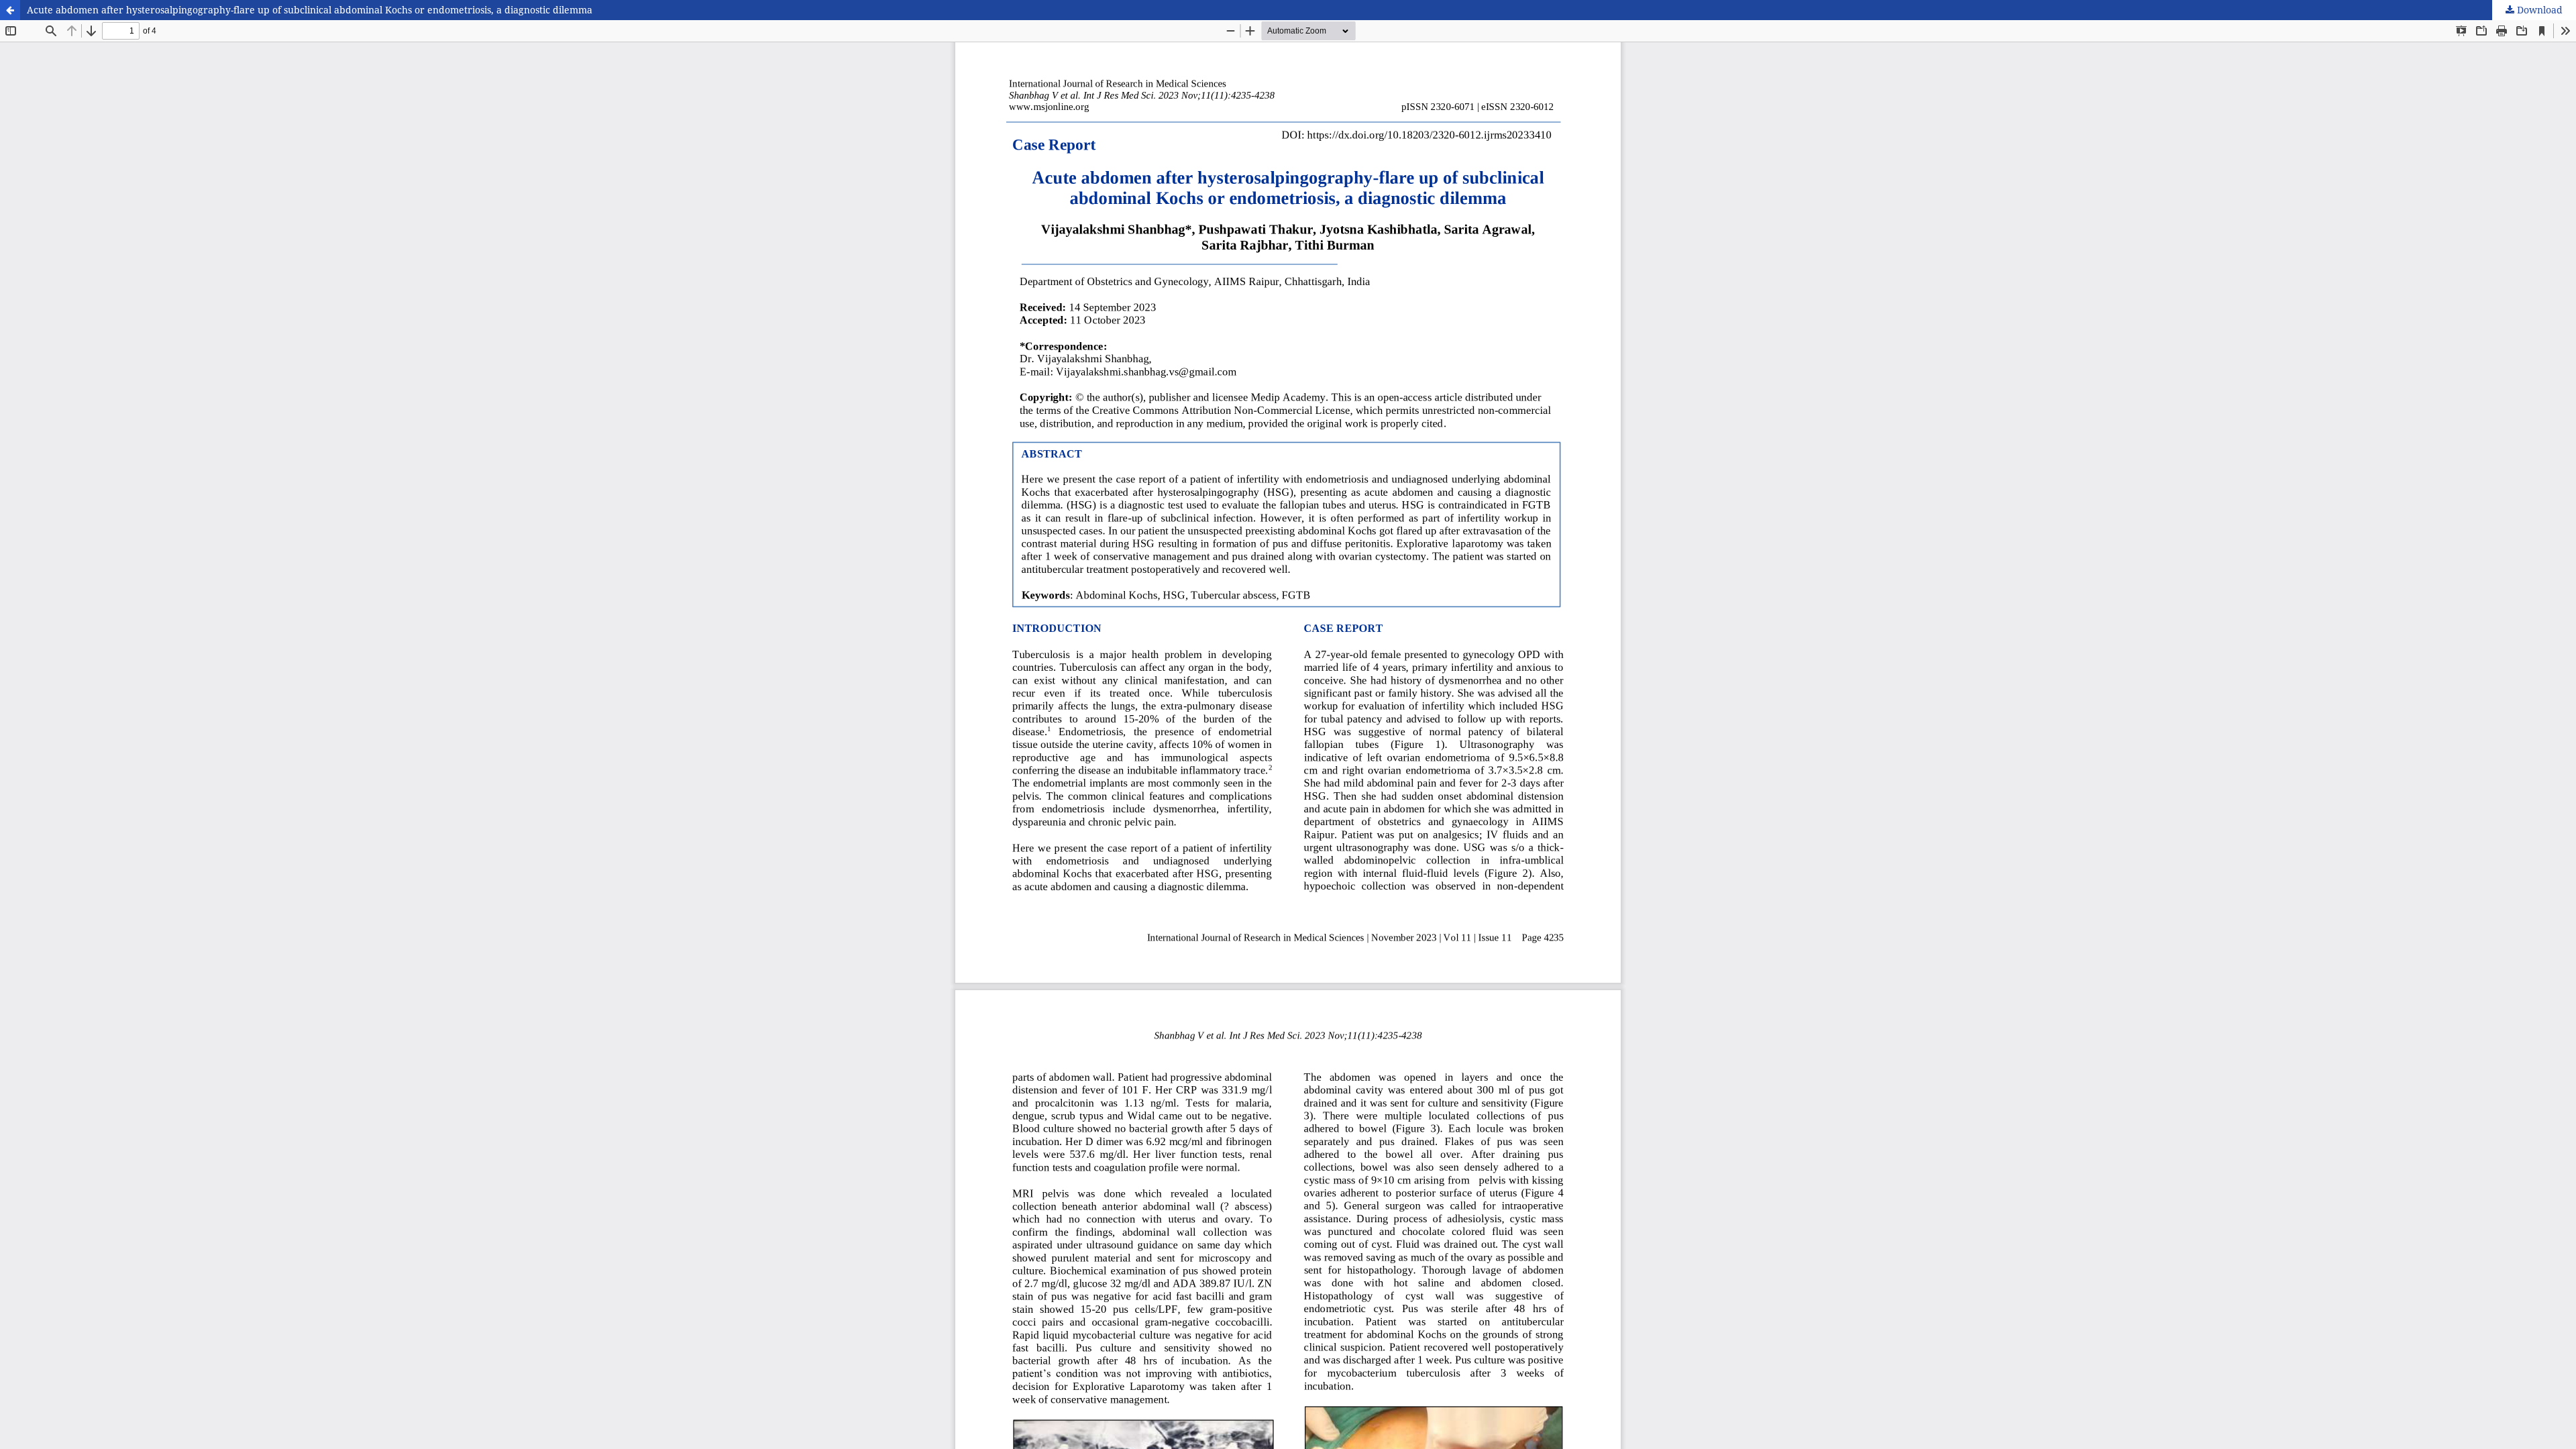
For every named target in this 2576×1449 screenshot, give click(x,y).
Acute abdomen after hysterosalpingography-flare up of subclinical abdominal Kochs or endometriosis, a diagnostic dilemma (310, 10)
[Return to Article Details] (10, 10)
